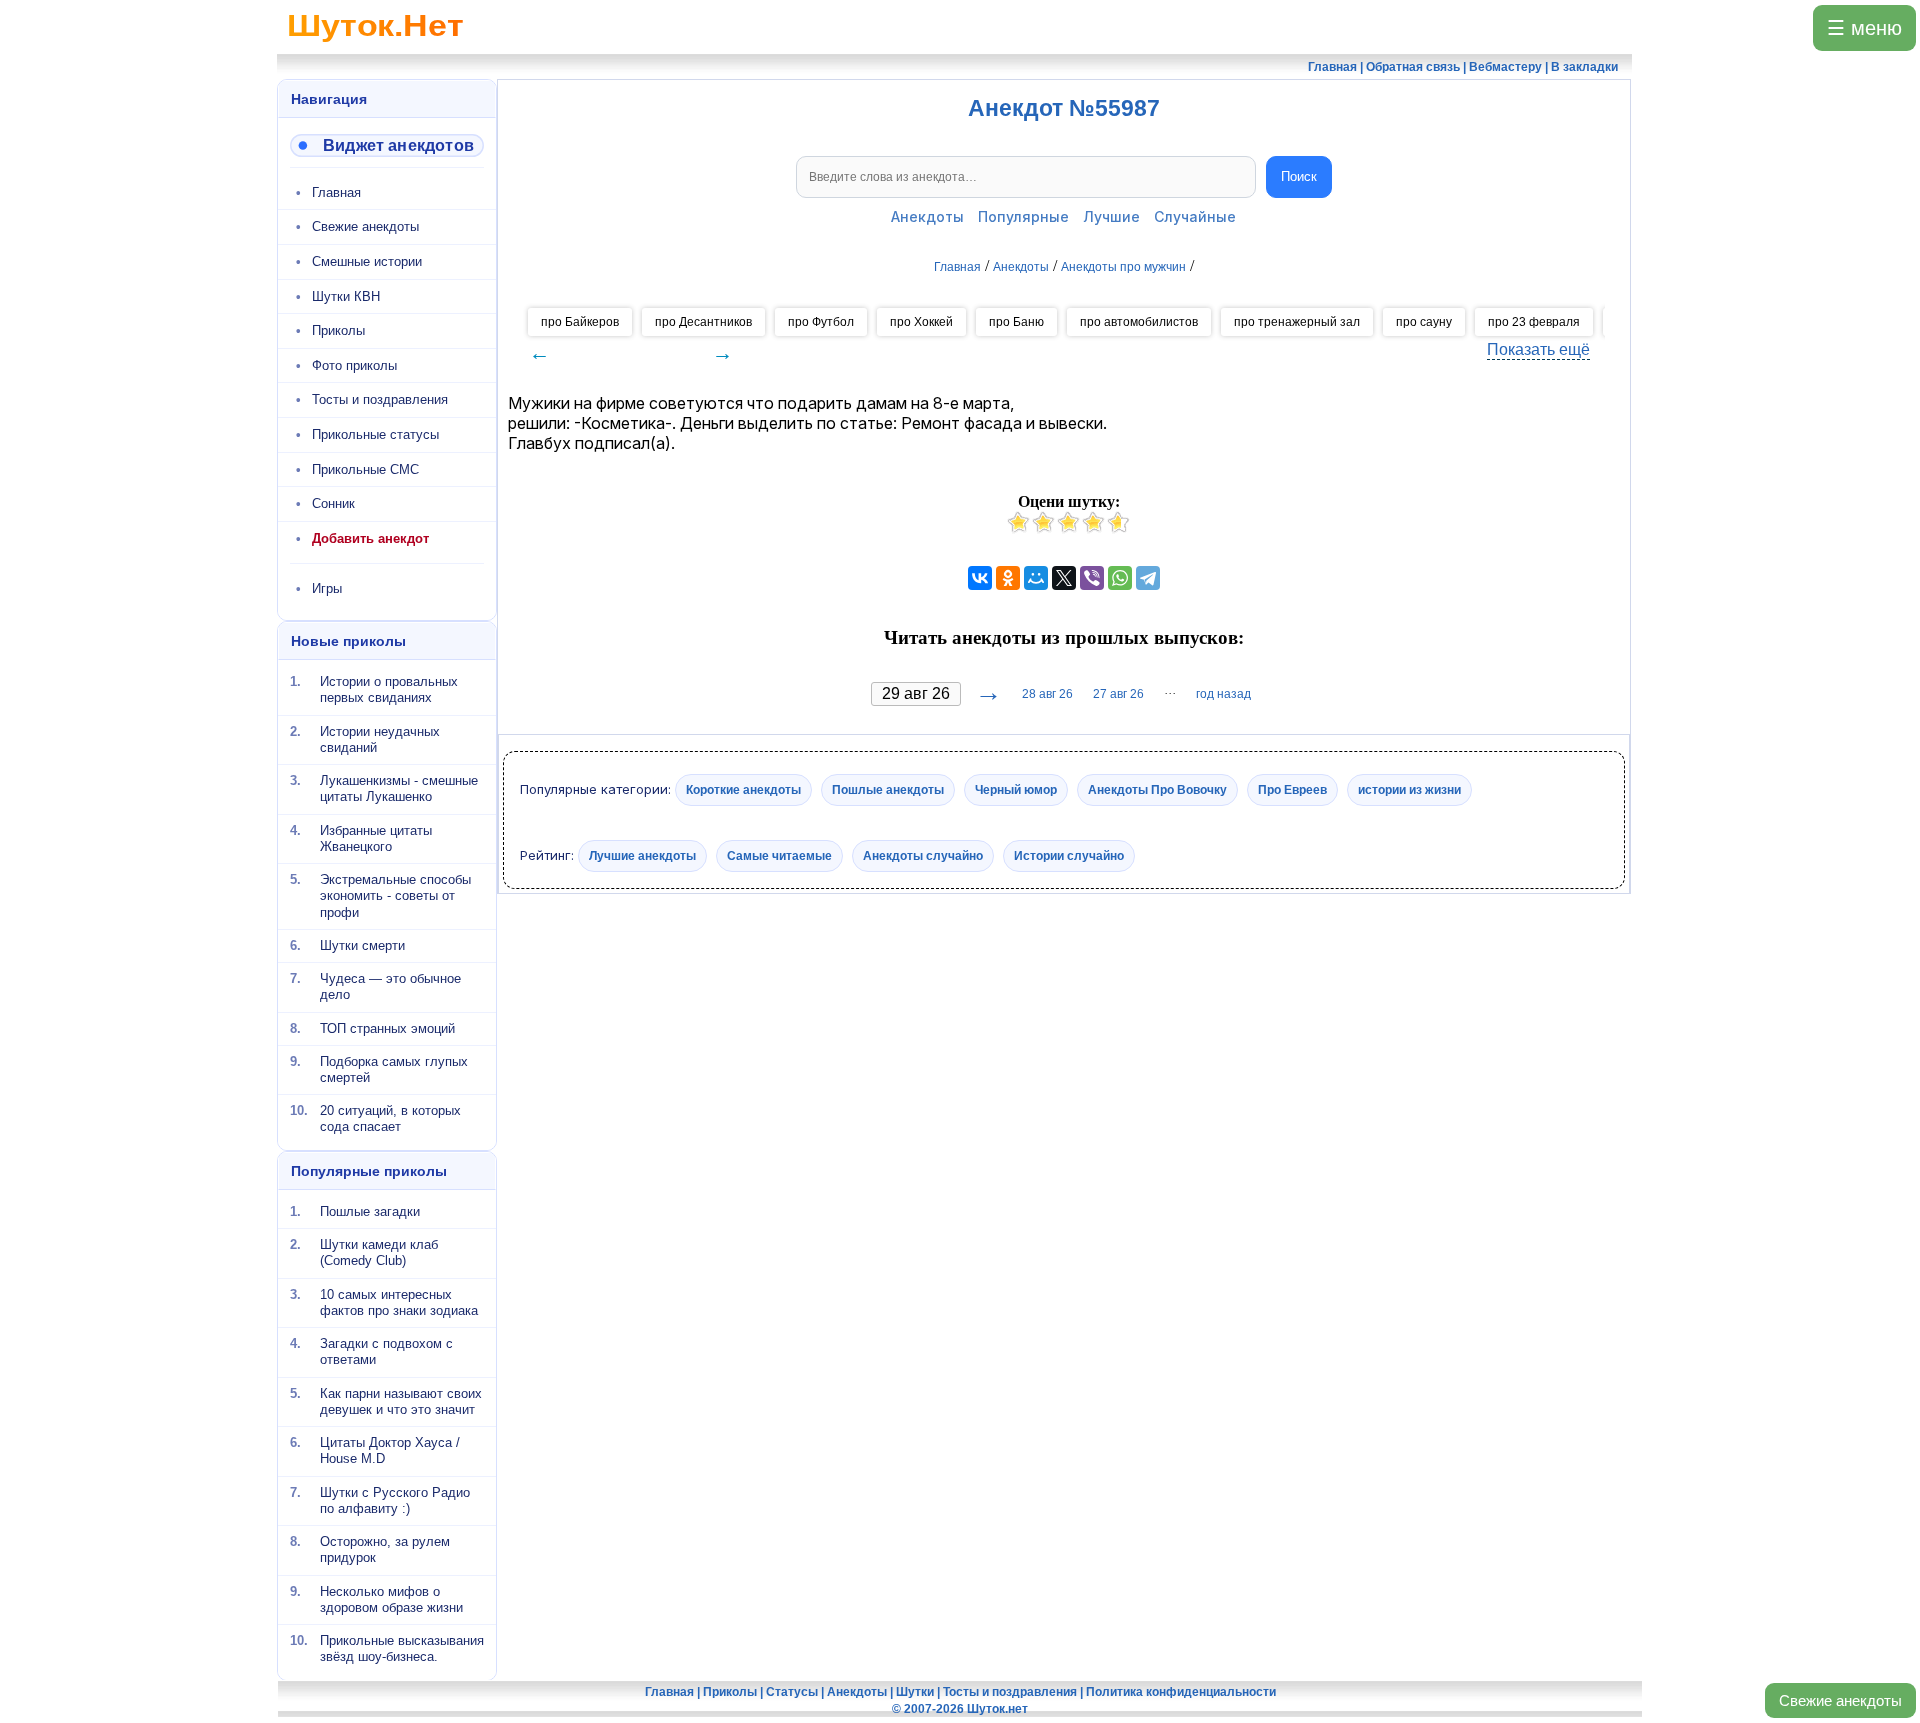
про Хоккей (921, 322)
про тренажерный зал (1297, 322)
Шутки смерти (362, 945)
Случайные (1195, 216)
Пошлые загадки (370, 1211)
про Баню (1016, 322)
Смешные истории (367, 261)
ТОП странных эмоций (387, 1027)
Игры (327, 588)
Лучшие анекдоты (642, 855)
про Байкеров (580, 322)
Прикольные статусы (375, 434)
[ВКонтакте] (980, 578)
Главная (336, 192)
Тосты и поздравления (380, 399)
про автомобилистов (1139, 322)
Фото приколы (354, 365)
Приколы (338, 330)
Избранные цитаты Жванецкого (376, 837)
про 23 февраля (1534, 322)
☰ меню (1864, 28)
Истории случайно (1069, 855)
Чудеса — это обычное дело (390, 986)
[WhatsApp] (1120, 578)
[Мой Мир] (1036, 578)
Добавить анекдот (370, 538)
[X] (1064, 578)
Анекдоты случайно (923, 855)
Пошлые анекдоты (888, 790)
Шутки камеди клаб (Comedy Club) (379, 1252)
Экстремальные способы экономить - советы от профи (395, 896)
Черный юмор (1016, 790)
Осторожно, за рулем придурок (385, 1549)
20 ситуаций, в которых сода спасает (390, 1118)
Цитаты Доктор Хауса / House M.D (390, 1450)
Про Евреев (1292, 790)
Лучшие (1111, 216)
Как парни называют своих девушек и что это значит (401, 1400)
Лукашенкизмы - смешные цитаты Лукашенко (399, 788)
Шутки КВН (346, 296)
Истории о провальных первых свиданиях (389, 689)
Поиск (1299, 176)
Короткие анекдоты (743, 790)
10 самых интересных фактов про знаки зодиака (399, 1301)
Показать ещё (1538, 349)
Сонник (333, 503)
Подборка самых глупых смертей (394, 1069)
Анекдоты (927, 216)
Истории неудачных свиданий (380, 738)
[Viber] (1092, 578)
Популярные (1023, 216)
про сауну (1424, 322)
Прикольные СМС (365, 469)
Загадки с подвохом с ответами (386, 1351)
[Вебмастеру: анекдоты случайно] (387, 145)
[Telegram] (1148, 578)
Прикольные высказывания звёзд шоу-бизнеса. (402, 1648)
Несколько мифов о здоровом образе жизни (391, 1598)
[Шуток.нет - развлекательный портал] (375, 46)
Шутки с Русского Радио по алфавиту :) (395, 1499)
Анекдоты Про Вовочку (1157, 790)
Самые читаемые (779, 855)
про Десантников (703, 322)
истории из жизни (1409, 790)
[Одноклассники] (1008, 578)
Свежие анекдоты (1840, 1700)
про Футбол (821, 322)
